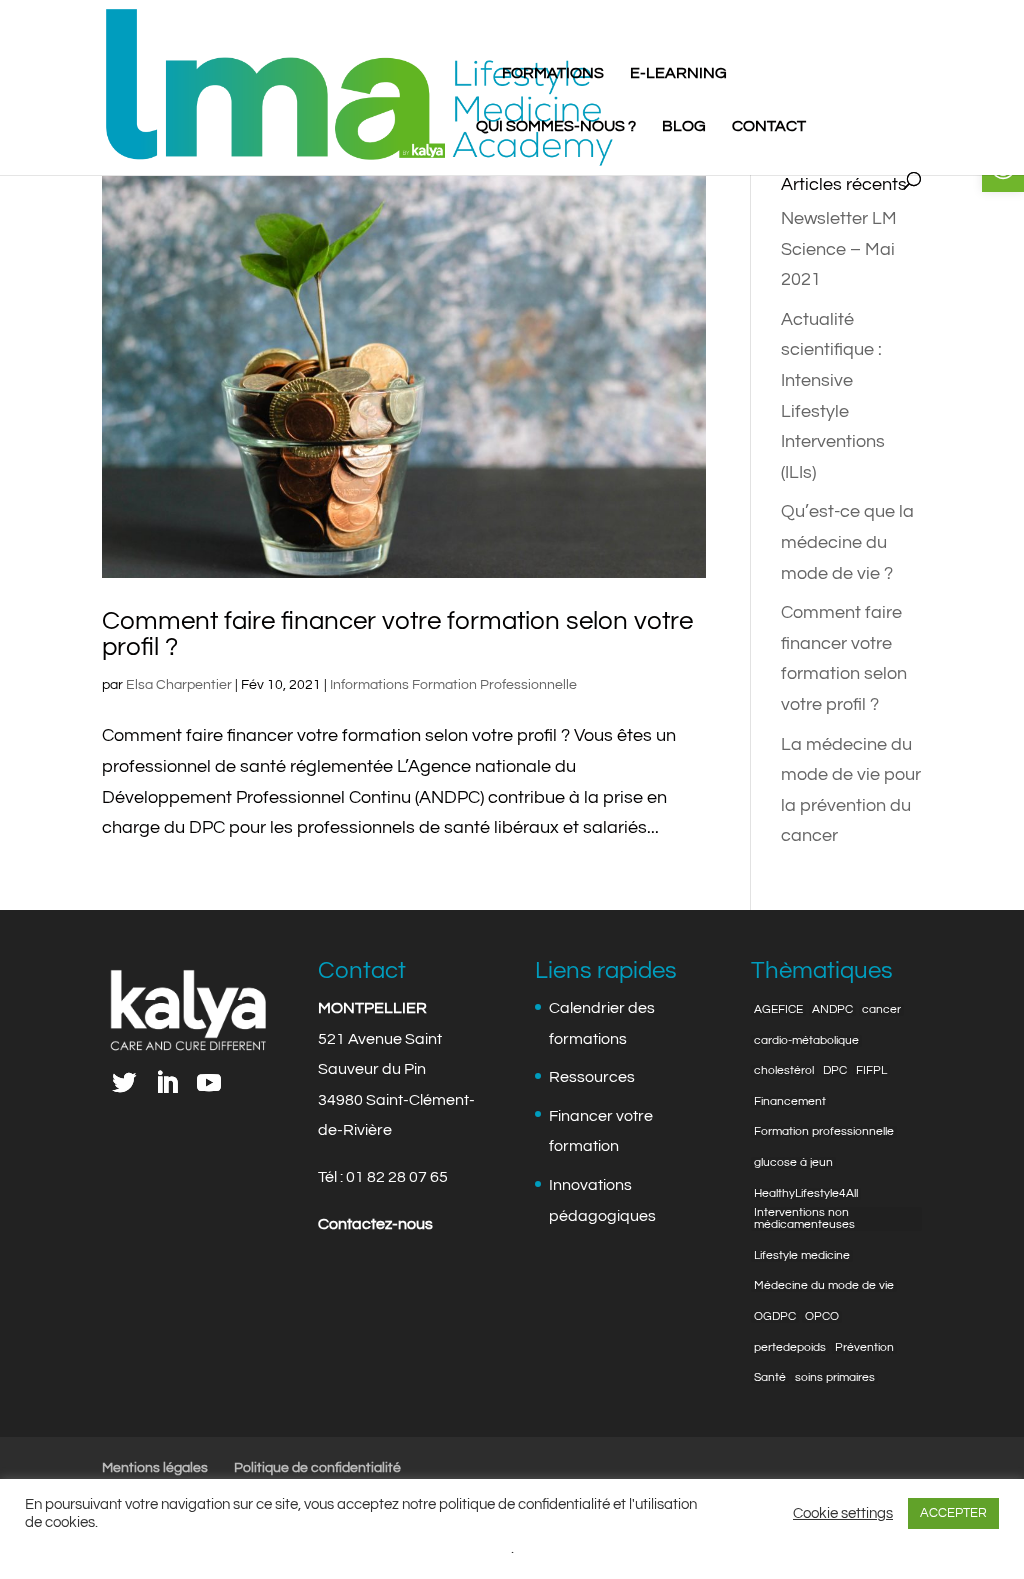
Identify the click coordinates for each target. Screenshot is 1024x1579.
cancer (881, 1010)
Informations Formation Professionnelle (453, 685)
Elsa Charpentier (179, 685)
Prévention (864, 1348)
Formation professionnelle (824, 1132)
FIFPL (871, 1071)
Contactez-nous (375, 1224)
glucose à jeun (793, 1163)
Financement (790, 1102)
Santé (770, 1378)
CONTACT (769, 126)
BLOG (684, 126)
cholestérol (784, 1071)
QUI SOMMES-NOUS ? (556, 126)
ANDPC (832, 1010)
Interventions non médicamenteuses (804, 1219)
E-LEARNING (678, 73)
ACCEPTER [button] (953, 1513)
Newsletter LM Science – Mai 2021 (839, 249)
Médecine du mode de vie (824, 1286)
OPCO (822, 1317)
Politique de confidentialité (317, 1468)
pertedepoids (790, 1348)
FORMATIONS (553, 73)
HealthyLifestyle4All (806, 1194)
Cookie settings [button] (843, 1513)
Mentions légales (155, 1468)
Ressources (592, 1077)
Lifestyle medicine (802, 1256)
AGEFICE (778, 1010)
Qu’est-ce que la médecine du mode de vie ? (847, 542)
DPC (835, 1071)
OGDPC (775, 1317)
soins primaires (835, 1378)
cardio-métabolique (806, 1041)
